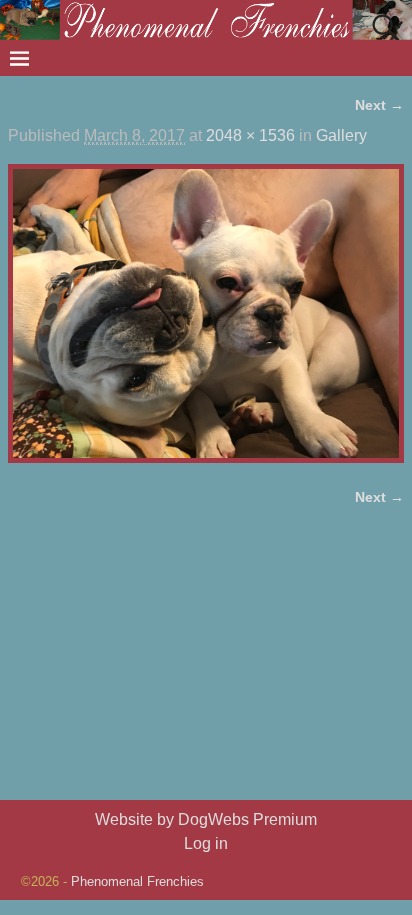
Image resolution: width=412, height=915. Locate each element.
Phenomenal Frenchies (137, 881)
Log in (206, 843)
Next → (379, 105)
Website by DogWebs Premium (206, 819)
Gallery (341, 135)
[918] (206, 313)
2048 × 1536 (250, 135)
